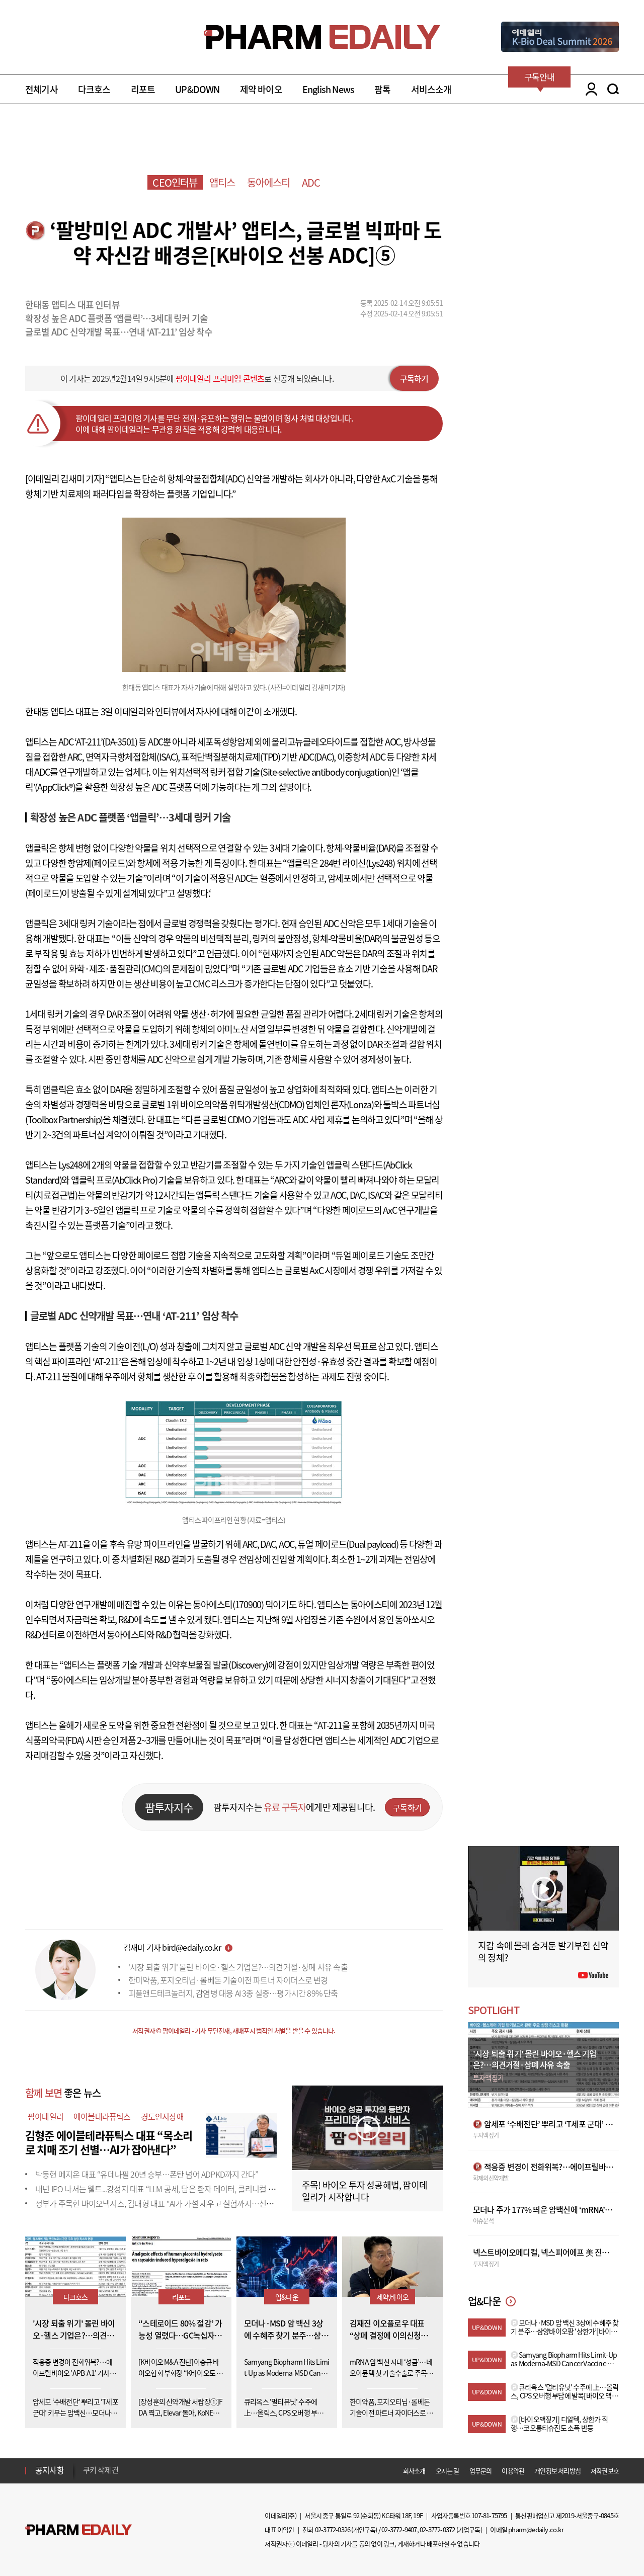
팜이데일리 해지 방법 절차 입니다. (133, 2470)
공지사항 (50, 2470)
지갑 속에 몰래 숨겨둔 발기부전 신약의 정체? (543, 1951)
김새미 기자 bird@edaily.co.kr (172, 1947)
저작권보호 (605, 2471)
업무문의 (481, 2471)
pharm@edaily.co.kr (536, 2529)
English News (328, 89)
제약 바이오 (261, 89)
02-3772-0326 (333, 2529)
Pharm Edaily (78, 2530)
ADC (311, 182)
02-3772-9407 (399, 2529)
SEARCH (613, 89)
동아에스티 (269, 182)
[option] (162, 2470)
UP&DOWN (197, 89)
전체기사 (42, 89)
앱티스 (222, 182)
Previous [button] (86, 2464)
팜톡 (382, 89)
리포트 (143, 89)
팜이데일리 (46, 2116)
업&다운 (287, 2297)
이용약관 (513, 2471)
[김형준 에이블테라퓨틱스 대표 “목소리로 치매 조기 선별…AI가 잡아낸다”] (242, 2134)
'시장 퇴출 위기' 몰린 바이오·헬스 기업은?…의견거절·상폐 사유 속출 (238, 1967)
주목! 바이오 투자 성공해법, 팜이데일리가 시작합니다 (365, 2191)
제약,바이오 (392, 2297)
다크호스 (94, 89)
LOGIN (589, 89)
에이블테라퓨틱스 (102, 2116)
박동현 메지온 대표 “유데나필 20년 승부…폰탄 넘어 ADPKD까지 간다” (147, 2174)
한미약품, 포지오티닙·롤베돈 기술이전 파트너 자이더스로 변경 (228, 1980)
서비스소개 (431, 89)
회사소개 (414, 2471)
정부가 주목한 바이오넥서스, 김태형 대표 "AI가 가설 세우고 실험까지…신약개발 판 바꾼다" (179, 2203)
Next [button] (86, 2476)
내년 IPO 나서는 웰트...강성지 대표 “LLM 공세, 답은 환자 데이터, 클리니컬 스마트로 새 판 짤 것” (185, 2189)
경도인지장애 (162, 2116)
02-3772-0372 (437, 2529)
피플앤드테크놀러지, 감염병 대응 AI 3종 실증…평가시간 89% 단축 (233, 1993)
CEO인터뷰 (175, 182)
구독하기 (414, 378)
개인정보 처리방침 (557, 2471)
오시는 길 (448, 2471)
